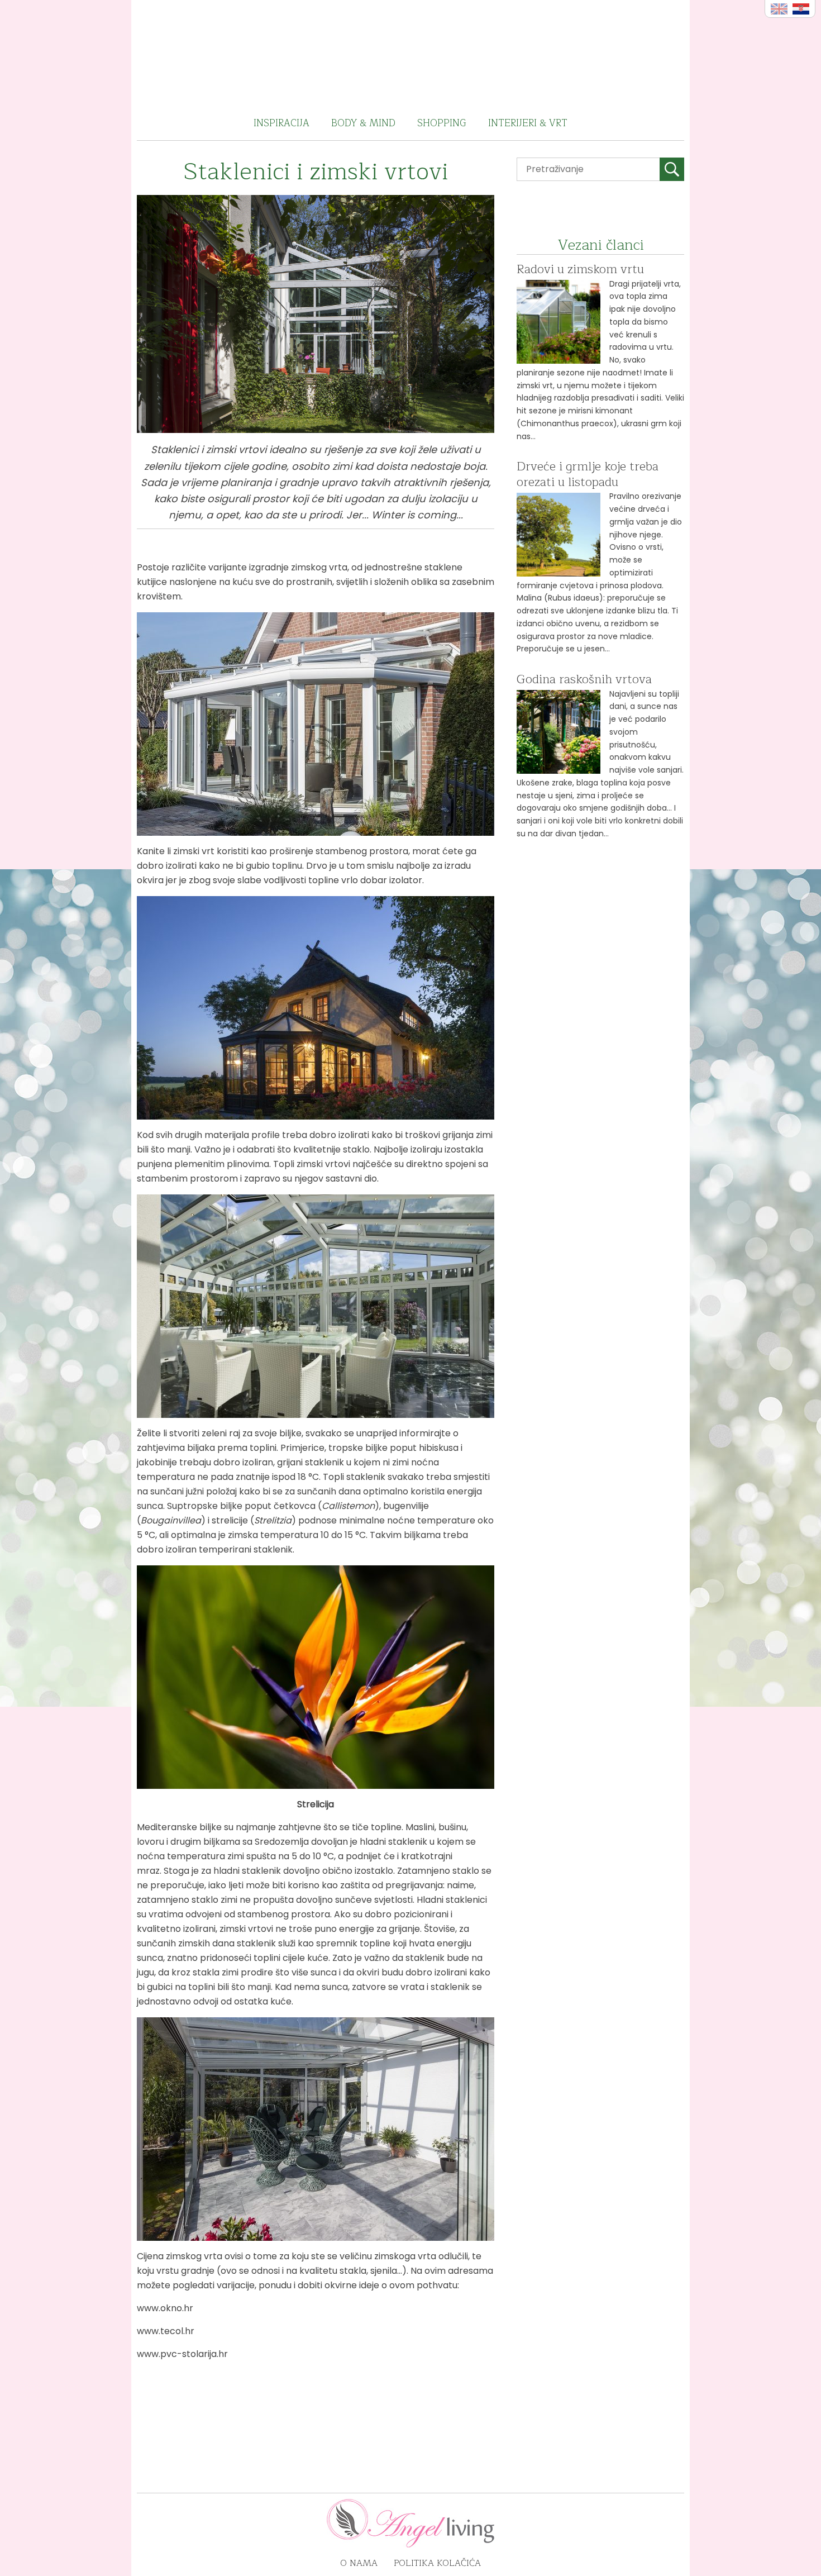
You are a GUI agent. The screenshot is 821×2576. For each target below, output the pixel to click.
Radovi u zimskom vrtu (580, 269)
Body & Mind (363, 123)
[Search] (672, 169)
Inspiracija (281, 123)
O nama (359, 2563)
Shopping (442, 123)
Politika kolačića (437, 2563)
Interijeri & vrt (528, 123)
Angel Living (411, 53)
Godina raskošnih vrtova (584, 679)
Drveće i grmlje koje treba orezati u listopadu (588, 474)
